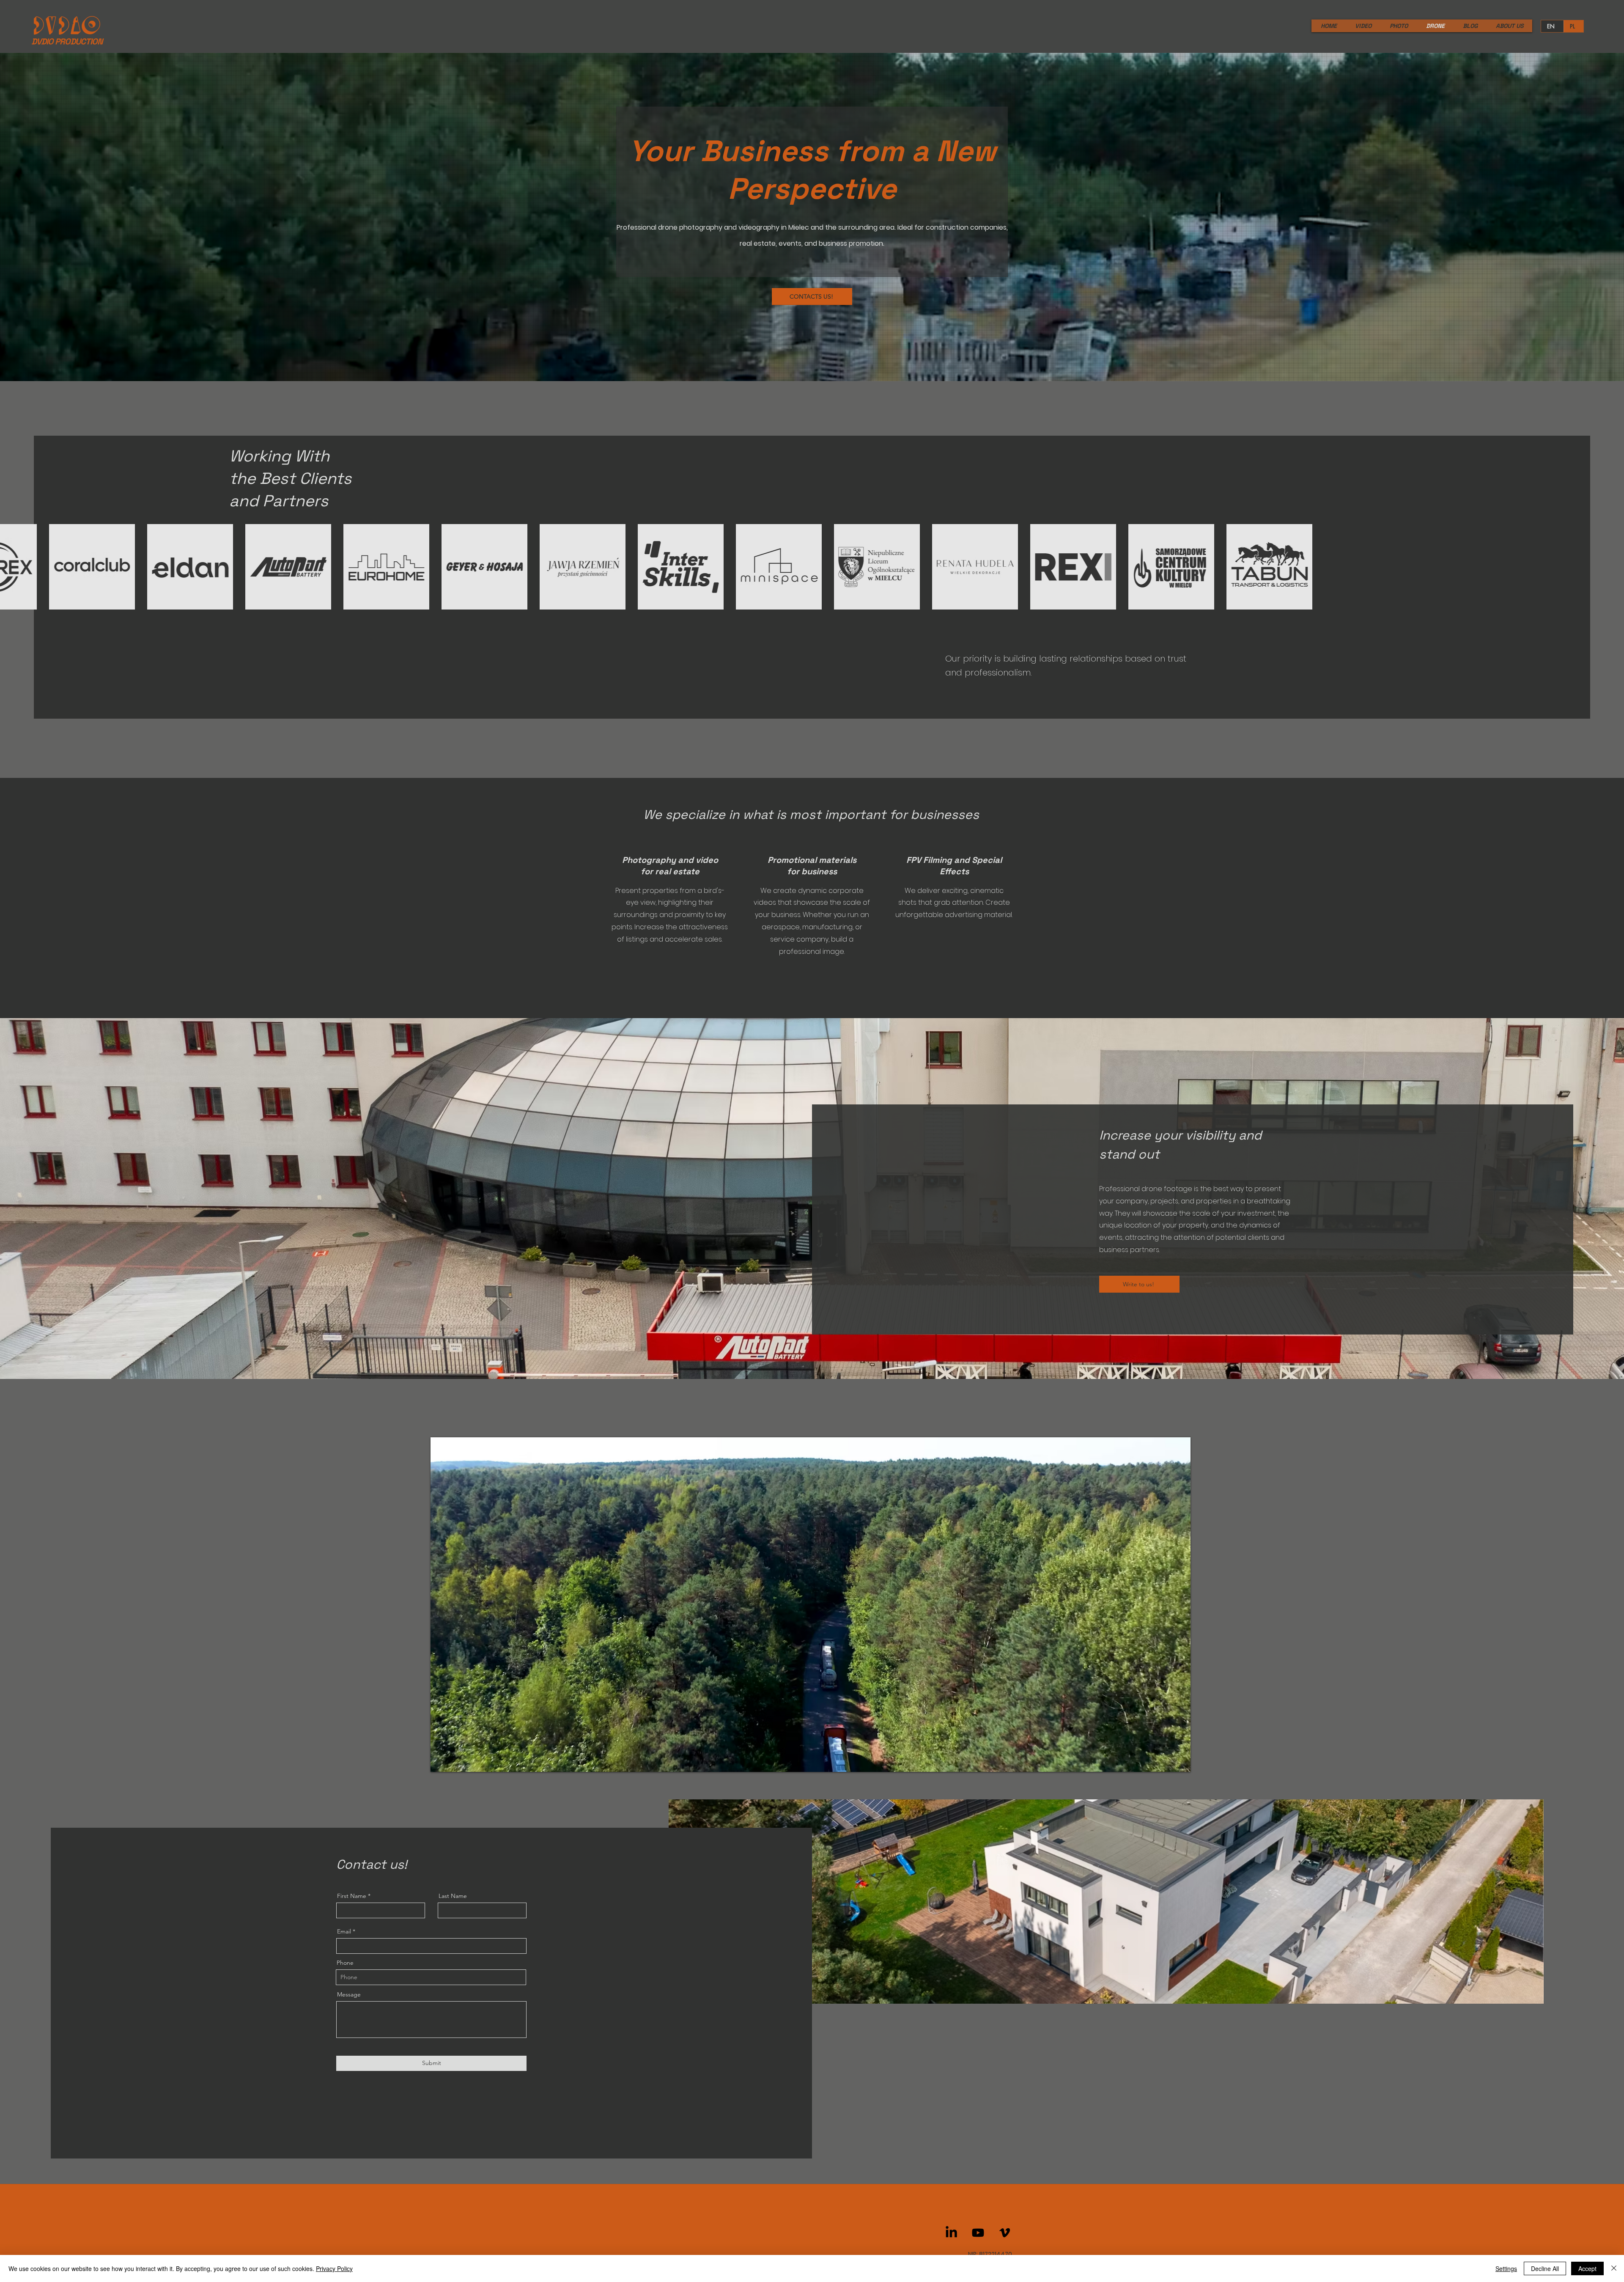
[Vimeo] (1005, 2233)
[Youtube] (978, 2233)
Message (349, 1994)
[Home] (1611, 1181)
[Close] (1614, 2268)
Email (344, 1931)
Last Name (453, 1896)
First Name (352, 1896)
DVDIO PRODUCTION (67, 41)
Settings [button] (1506, 2268)
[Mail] (1612, 1126)
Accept (1587, 2268)
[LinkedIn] (951, 2233)
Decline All (1545, 2268)
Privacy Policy (334, 2268)
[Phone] (1612, 1102)
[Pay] (1612, 1153)
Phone (345, 1963)
